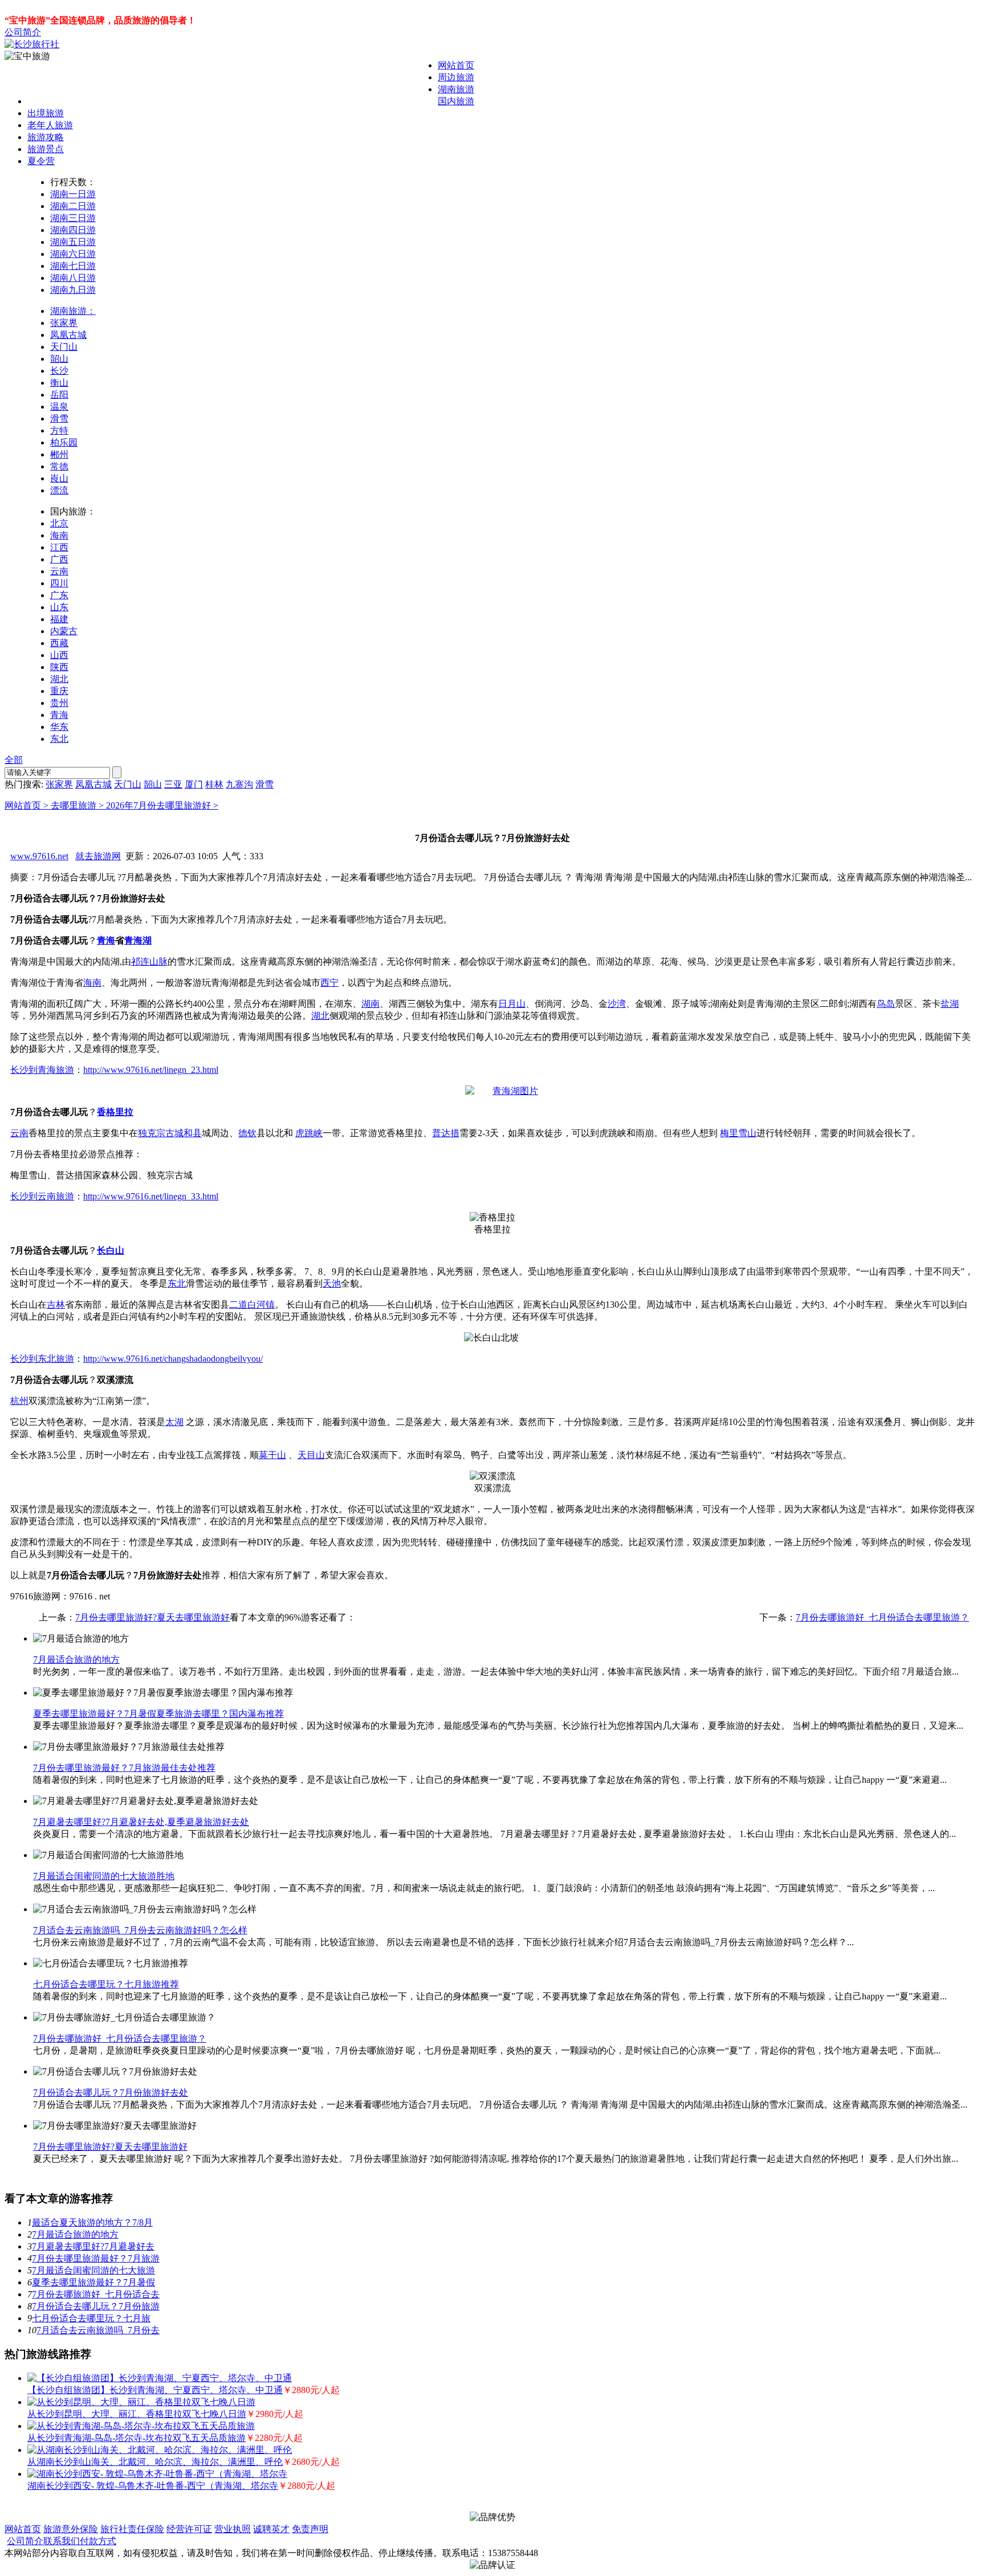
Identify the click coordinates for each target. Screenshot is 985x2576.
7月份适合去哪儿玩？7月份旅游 (96, 2306)
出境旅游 (46, 113)
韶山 (59, 359)
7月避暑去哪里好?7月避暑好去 (93, 2246)
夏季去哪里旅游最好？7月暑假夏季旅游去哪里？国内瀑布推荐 (158, 1714)
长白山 (111, 1250)
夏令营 (41, 161)
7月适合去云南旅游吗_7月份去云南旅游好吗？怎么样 (140, 1930)
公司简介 (23, 32)
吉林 (56, 1305)
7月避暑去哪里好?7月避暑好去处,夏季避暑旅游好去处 (141, 1822)
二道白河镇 (252, 1305)
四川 (59, 583)
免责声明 (310, 2529)
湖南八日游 (73, 278)
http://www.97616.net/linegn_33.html (151, 1196)
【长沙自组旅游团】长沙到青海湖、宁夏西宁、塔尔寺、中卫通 (155, 2390)
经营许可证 (189, 2529)
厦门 (194, 784)
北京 (59, 523)
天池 (332, 1283)
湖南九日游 (73, 290)
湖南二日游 (73, 206)
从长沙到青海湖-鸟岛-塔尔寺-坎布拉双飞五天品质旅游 (137, 2438)
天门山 (64, 347)
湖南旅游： (73, 311)
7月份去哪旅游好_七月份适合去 (96, 2294)
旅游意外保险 (71, 2529)
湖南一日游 (73, 194)
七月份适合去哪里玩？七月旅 (91, 2318)
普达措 (446, 1133)
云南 (59, 571)
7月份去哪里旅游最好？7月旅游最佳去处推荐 (124, 1768)
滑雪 (59, 419)
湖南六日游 (73, 254)
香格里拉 (115, 1112)
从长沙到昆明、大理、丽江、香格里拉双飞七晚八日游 (137, 2414)
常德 (59, 466)
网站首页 (456, 65)
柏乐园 (64, 442)
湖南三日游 (73, 218)
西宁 (329, 983)
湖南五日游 (73, 242)
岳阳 (59, 395)
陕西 (59, 667)
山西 (59, 655)
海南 (59, 535)
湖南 (371, 1004)
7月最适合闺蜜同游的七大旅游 (93, 2270)
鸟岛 (886, 1004)
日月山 (512, 1004)
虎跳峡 (309, 1133)
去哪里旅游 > (78, 805)
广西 (59, 559)
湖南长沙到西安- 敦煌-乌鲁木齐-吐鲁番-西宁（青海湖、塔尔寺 (153, 2486)
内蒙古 (64, 631)
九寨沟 (239, 784)
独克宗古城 (161, 1133)
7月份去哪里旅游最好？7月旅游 (96, 2258)
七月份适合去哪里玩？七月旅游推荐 (106, 1984)
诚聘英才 (271, 2529)
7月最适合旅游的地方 (76, 1660)
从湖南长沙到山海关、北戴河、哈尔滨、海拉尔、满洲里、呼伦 (155, 2462)
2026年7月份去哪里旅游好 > (162, 805)
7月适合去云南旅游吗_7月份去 (98, 2330)
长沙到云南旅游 (42, 1196)
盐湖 (950, 1004)
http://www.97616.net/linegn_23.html (151, 1070)
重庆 (59, 691)
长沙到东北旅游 (42, 1359)
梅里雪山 (738, 1133)
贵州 (59, 703)
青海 (59, 715)
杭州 (19, 1401)
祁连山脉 (149, 962)
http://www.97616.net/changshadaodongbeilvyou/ (173, 1359)
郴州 (59, 454)
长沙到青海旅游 (42, 1070)
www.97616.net (39, 856)
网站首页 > (28, 805)
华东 (59, 727)
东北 (59, 739)
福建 (59, 619)
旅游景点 (46, 149)
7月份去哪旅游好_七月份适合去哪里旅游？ (882, 1617)
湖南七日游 (73, 266)
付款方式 (98, 2541)
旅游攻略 (46, 137)
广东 (59, 595)
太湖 (174, 1422)
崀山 (59, 478)
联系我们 (62, 2541)
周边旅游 (456, 77)
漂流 (59, 490)
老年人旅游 (50, 125)
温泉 (59, 407)
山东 (59, 607)
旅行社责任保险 (132, 2529)
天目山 (311, 1455)
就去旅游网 (98, 856)
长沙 (59, 371)
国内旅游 (456, 101)
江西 (59, 547)
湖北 (59, 679)
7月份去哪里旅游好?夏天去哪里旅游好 (152, 1617)
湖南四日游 (73, 230)
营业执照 (233, 2529)
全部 (14, 760)
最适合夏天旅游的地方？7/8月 (92, 2222)
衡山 (59, 383)
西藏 (59, 643)
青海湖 (138, 940)
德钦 (247, 1133)
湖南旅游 (456, 89)
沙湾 (617, 1004)
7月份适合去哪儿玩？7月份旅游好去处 (111, 2093)
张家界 (64, 323)
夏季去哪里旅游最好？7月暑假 (93, 2282)
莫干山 (272, 1455)
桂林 (214, 784)
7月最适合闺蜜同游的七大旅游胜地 (104, 1876)
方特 (59, 430)
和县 (193, 1133)
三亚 (173, 784)
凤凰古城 (68, 335)
